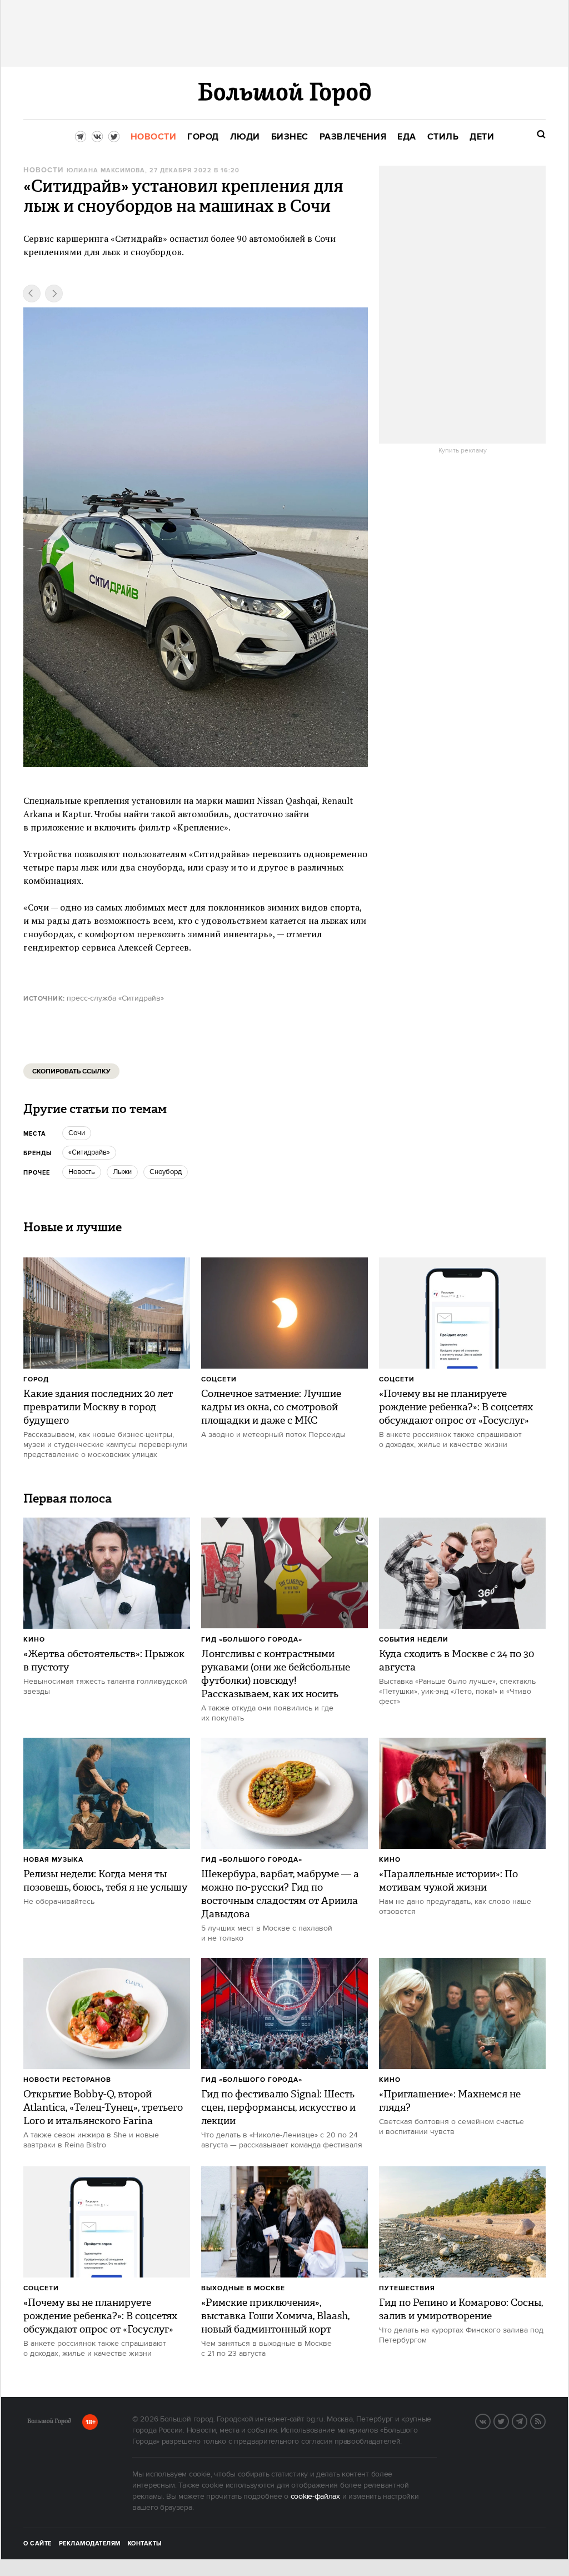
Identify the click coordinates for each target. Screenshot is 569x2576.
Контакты (145, 2544)
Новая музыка (53, 1860)
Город (36, 1379)
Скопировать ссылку (71, 1071)
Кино (34, 1640)
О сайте (38, 2544)
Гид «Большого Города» (252, 1640)
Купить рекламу (463, 451)
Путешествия (407, 2288)
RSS (545, 2420)
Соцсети (219, 1379)
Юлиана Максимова (106, 171)
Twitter (508, 2420)
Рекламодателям (90, 2544)
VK (490, 2420)
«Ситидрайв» (89, 1152)
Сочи (77, 1133)
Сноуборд (166, 1172)
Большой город (49, 2423)
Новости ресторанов (67, 2080)
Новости (43, 170)
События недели (414, 1640)
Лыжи (122, 1172)
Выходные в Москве (243, 2288)
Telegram (527, 2420)
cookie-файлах (315, 2497)
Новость (82, 1172)
